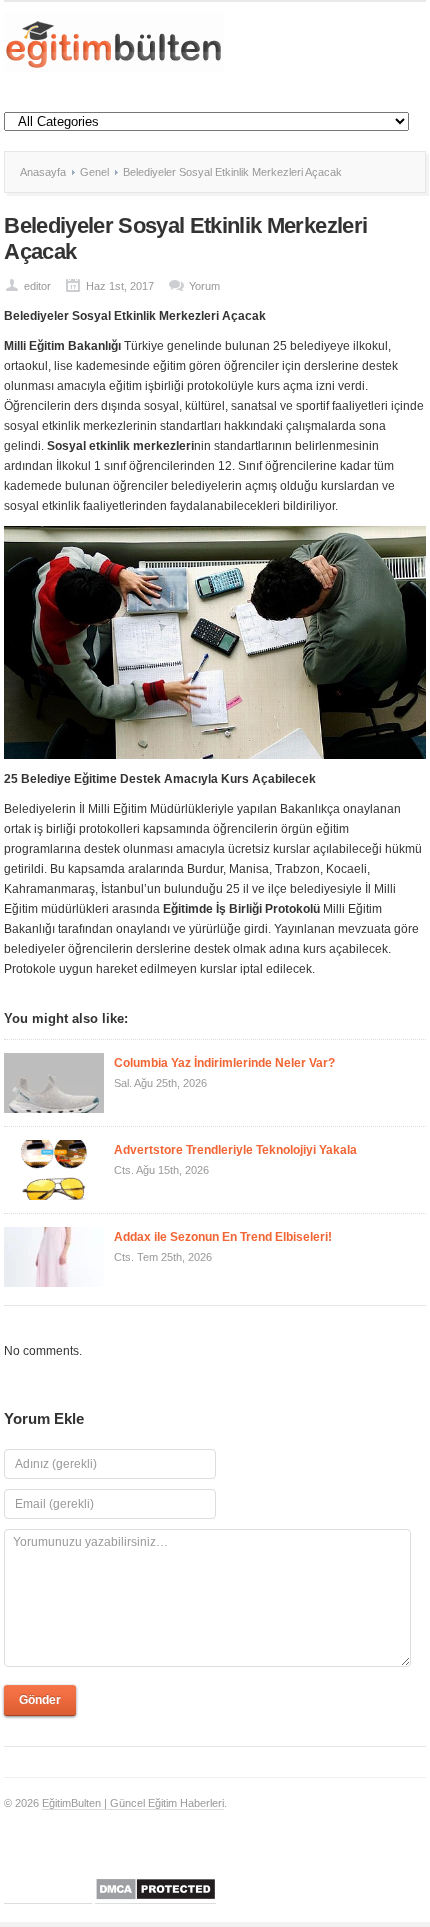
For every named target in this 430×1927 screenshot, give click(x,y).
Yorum (204, 286)
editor (37, 286)
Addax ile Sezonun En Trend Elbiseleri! (223, 1237)
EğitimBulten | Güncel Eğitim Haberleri (133, 1803)
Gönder (40, 1700)
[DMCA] (155, 1897)
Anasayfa (43, 172)
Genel (94, 172)
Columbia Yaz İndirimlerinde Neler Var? (226, 1063)
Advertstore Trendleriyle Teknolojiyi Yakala (235, 1150)
